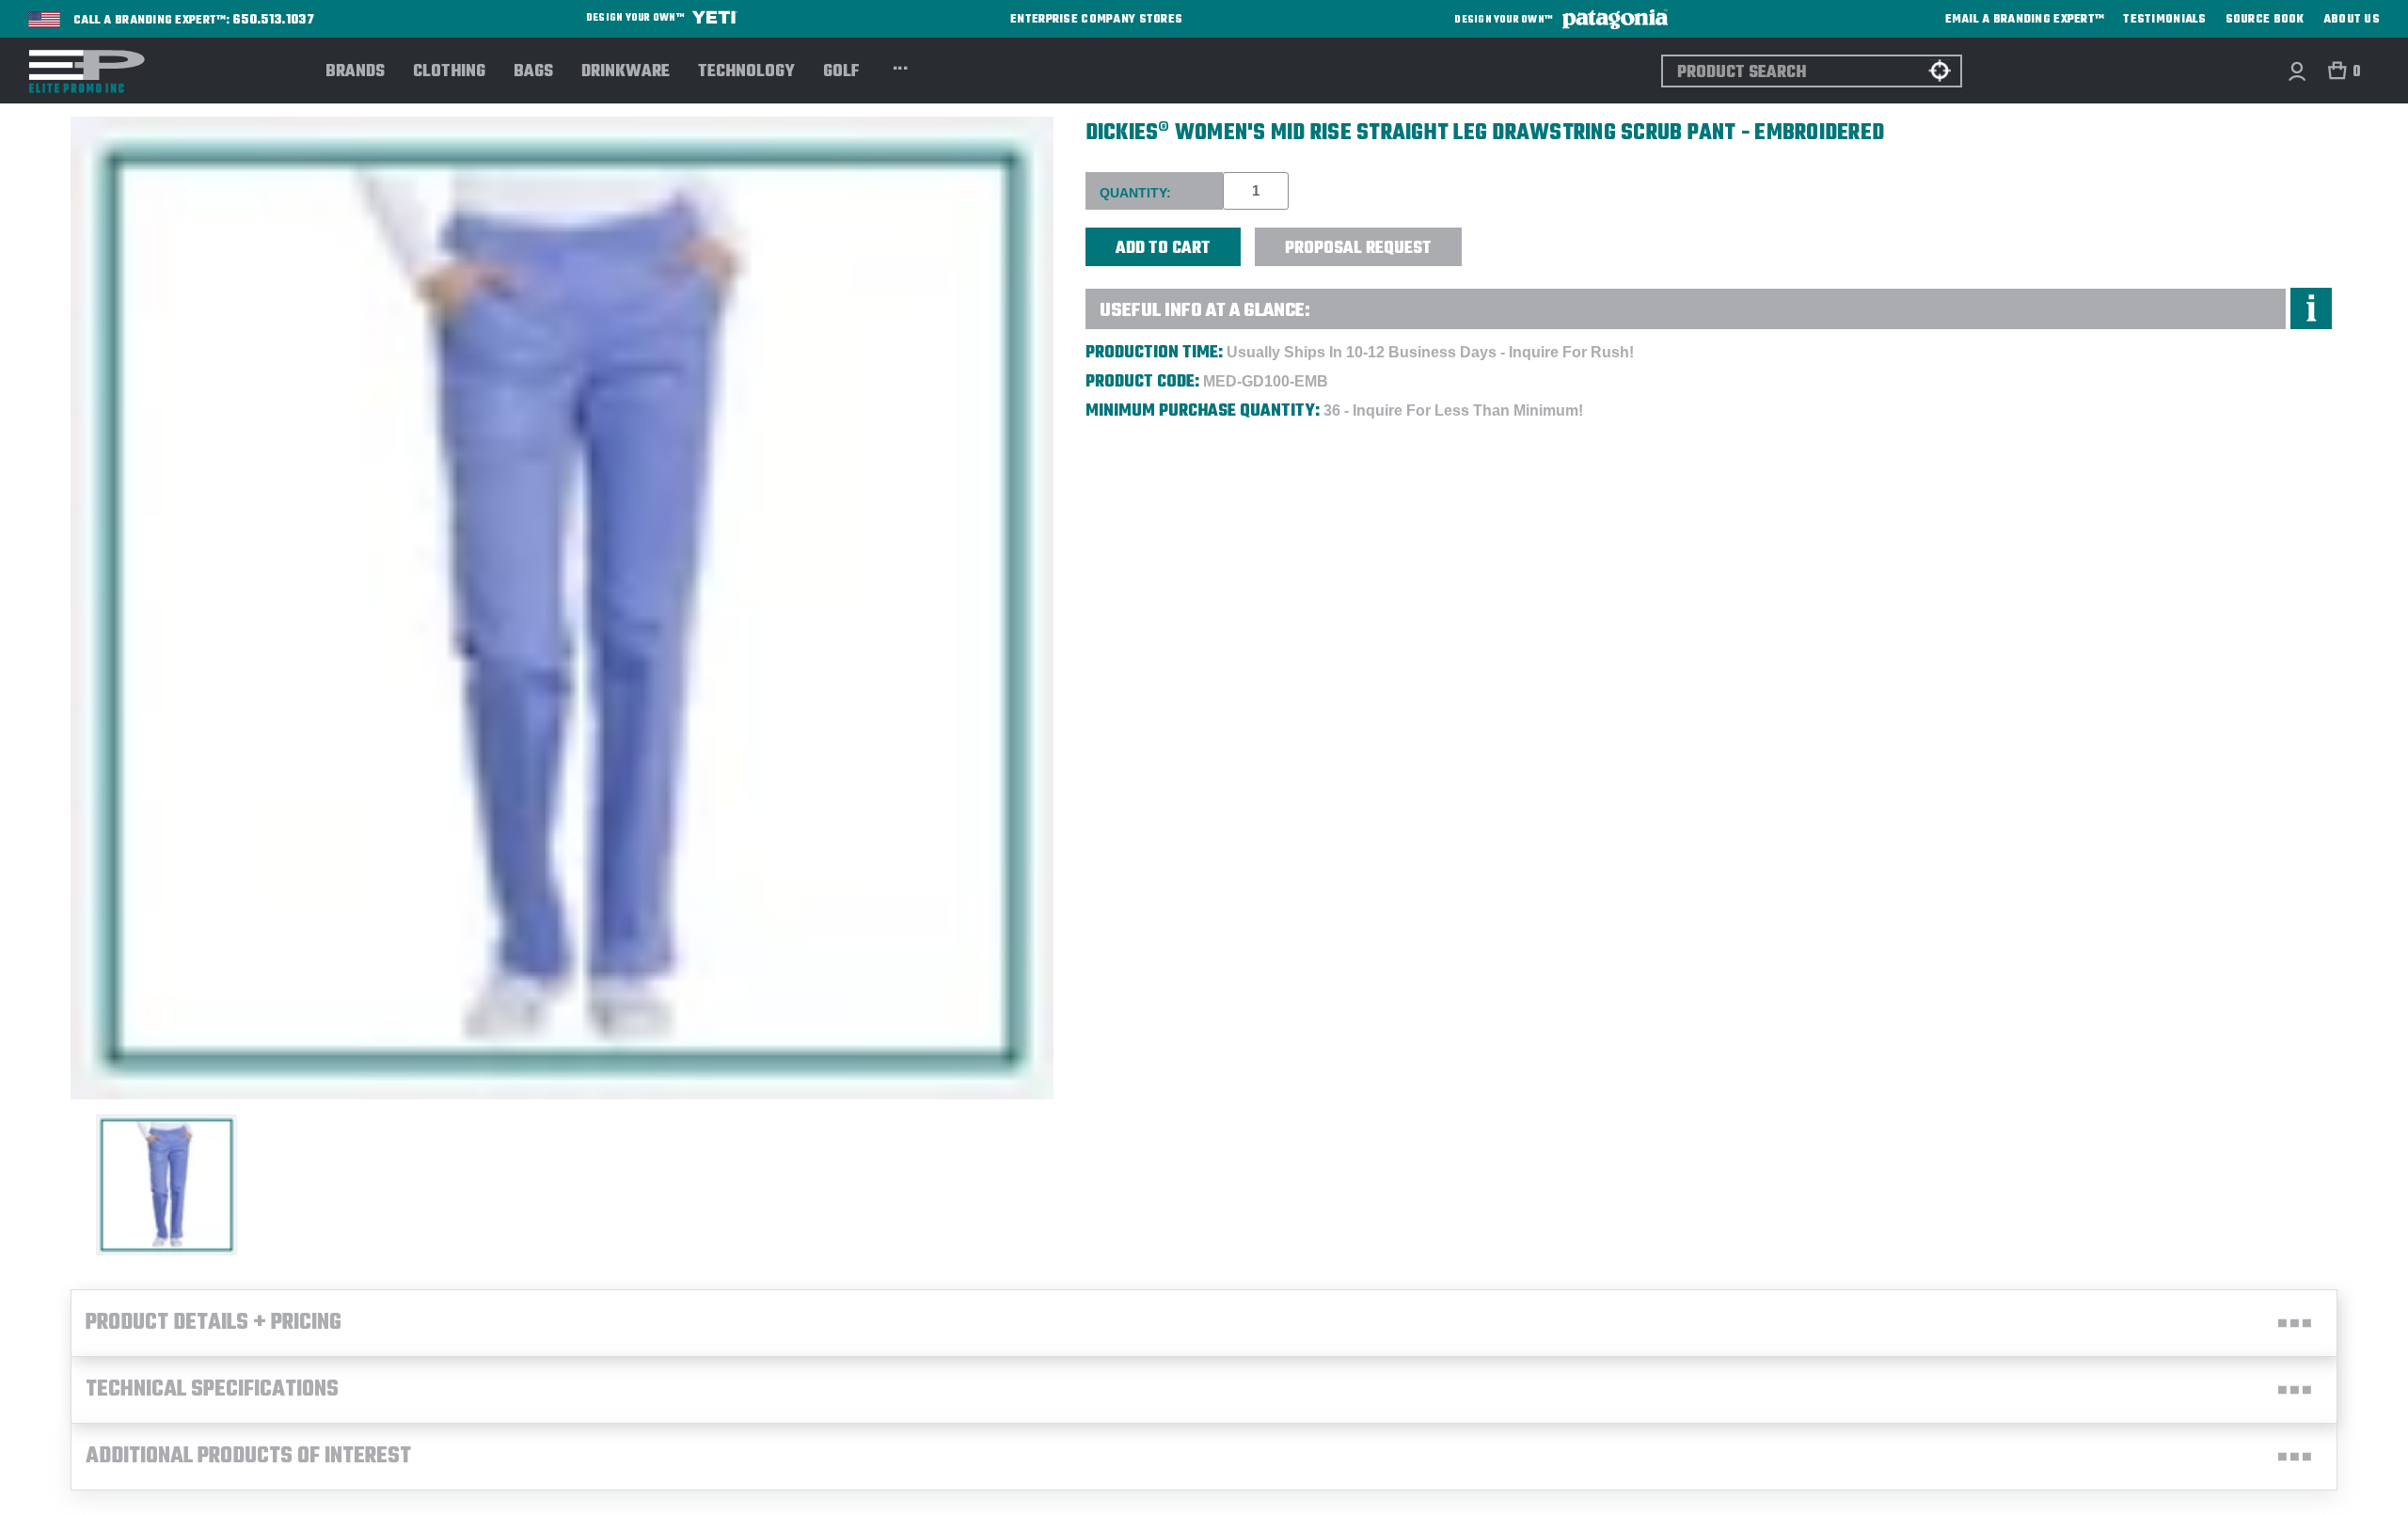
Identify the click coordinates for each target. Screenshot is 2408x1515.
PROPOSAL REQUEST (1358, 249)
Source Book (2265, 20)
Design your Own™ (636, 18)
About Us (2352, 20)
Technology (746, 72)
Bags (533, 72)
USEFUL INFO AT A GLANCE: (1205, 311)
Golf (841, 72)
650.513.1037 (274, 21)
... (901, 66)
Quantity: (1135, 193)
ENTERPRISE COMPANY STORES (1096, 19)
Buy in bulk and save (1520, 237)
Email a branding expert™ (2025, 20)
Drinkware (626, 72)
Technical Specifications (212, 1390)
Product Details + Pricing (214, 1323)
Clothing (449, 72)
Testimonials (2164, 20)
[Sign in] (2297, 71)
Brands (355, 72)
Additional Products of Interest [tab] (248, 1457)
